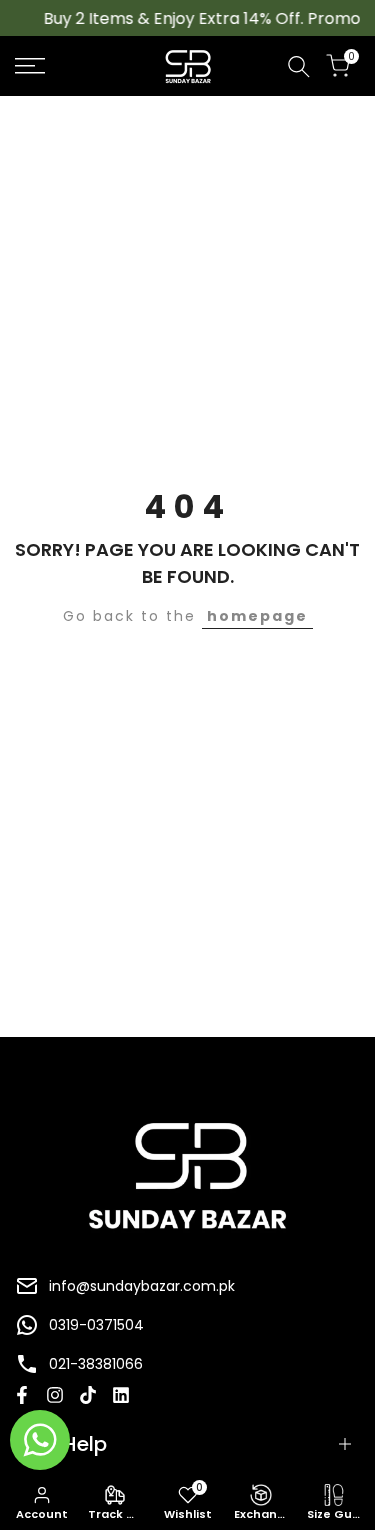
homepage (257, 616)
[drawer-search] (299, 66)
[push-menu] (30, 66)
